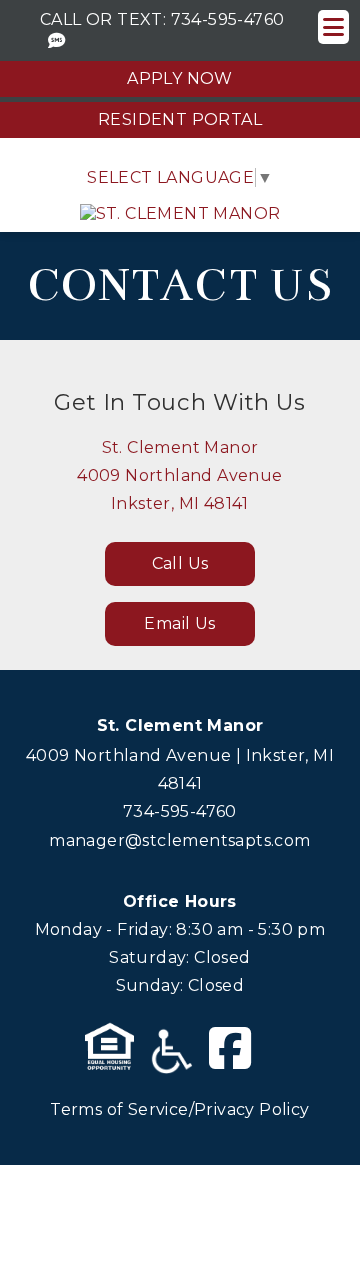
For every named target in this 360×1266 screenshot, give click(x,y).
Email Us (179, 623)
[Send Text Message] (57, 41)
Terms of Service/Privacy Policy (179, 1109)
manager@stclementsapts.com (179, 840)
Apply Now (180, 78)
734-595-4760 (228, 19)
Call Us (180, 563)
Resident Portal (180, 119)
